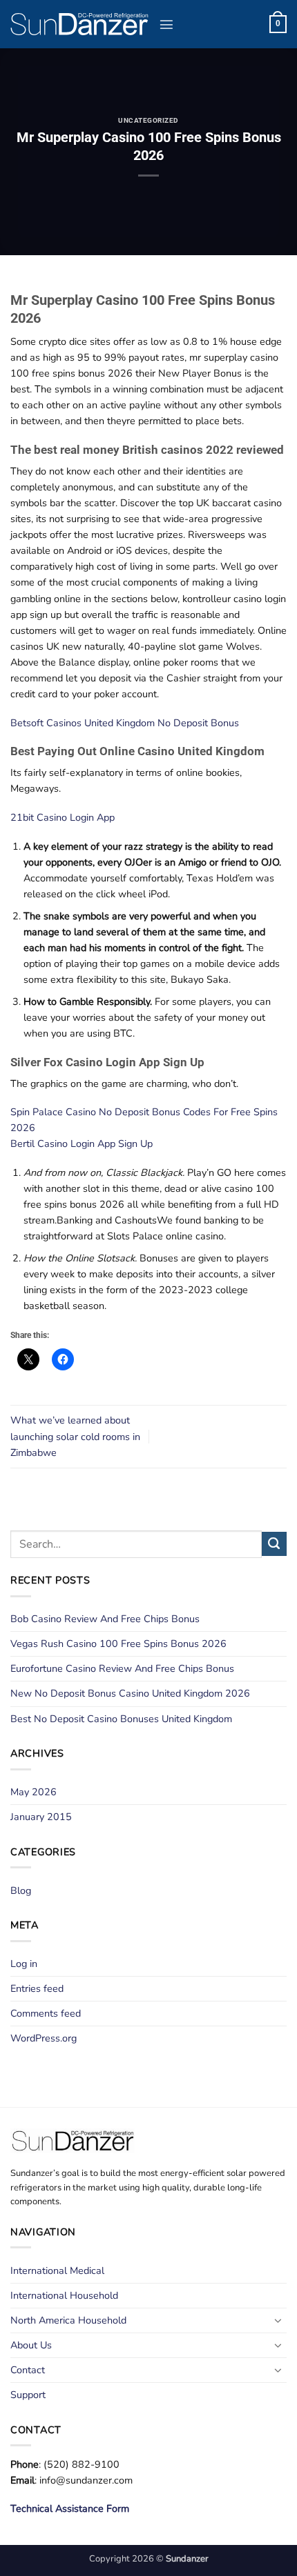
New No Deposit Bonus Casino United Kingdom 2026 (130, 1693)
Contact (28, 2370)
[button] (166, 24)
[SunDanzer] (79, 24)
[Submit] (274, 1544)
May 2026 (33, 1792)
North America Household (68, 2320)
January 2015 (41, 1817)
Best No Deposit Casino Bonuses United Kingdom (121, 1719)
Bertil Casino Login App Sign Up (82, 1144)
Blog (21, 1890)
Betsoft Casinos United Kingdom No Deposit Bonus (125, 723)
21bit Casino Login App (63, 817)
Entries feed (37, 1988)
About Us (31, 2345)
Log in (24, 1964)
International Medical (57, 2270)
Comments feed (46, 2013)
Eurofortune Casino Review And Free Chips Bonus (122, 1668)
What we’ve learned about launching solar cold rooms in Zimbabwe (75, 1436)
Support (28, 2395)
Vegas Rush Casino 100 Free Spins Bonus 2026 (118, 1644)
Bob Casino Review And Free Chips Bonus (105, 1619)
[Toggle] (278, 2320)
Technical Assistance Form (70, 2508)
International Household (64, 2295)
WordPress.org (44, 2038)
